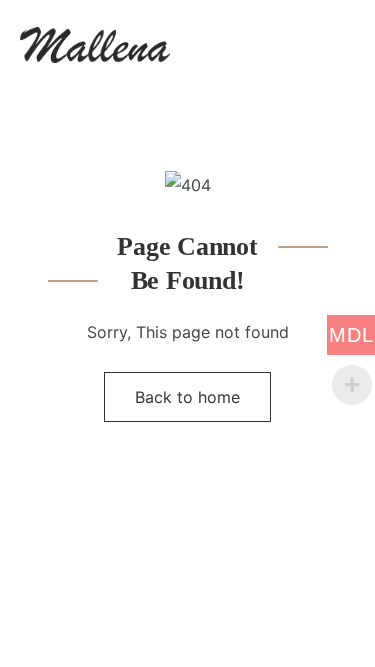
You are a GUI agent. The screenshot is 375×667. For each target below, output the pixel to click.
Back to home (187, 397)
